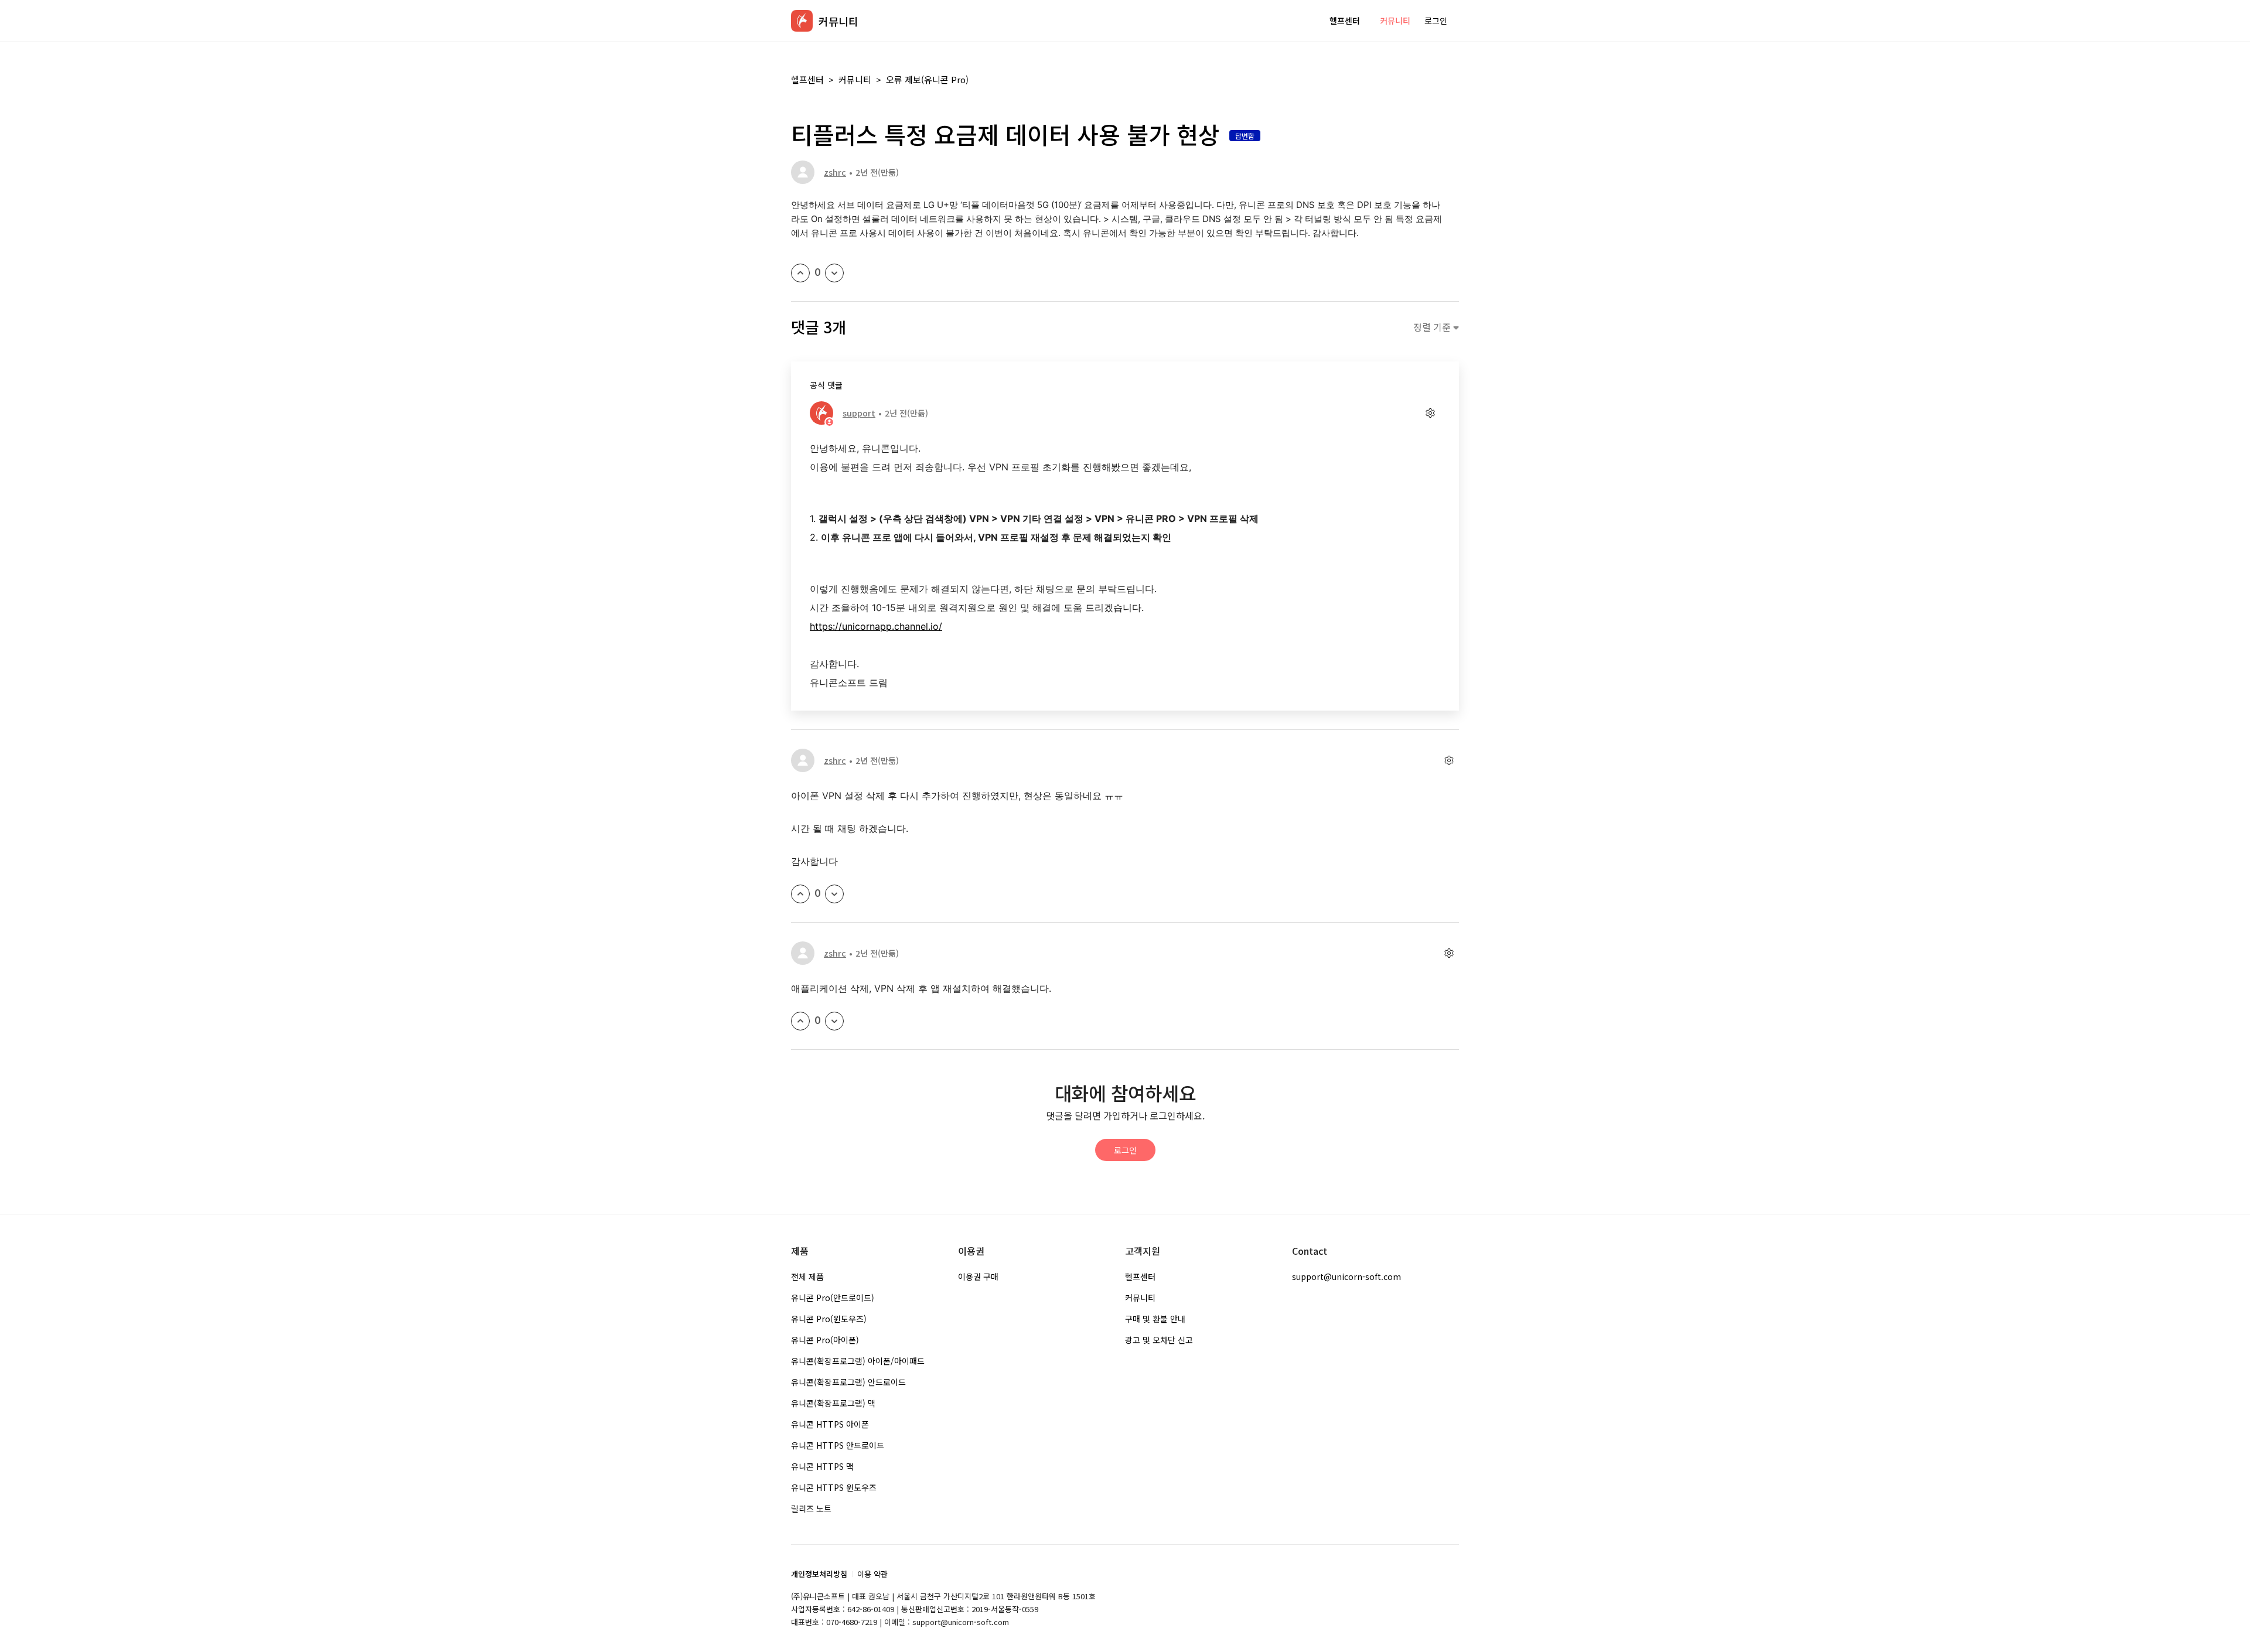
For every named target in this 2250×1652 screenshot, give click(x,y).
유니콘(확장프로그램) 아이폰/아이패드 (858, 1361)
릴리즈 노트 (811, 1508)
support (859, 413)
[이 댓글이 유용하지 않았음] (834, 894)
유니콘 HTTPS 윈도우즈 (834, 1487)
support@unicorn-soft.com (1346, 1276)
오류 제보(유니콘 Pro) (927, 79)
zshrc (835, 172)
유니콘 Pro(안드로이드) (833, 1298)
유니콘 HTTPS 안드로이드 (838, 1445)
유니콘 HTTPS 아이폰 (830, 1424)
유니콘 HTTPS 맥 (822, 1466)
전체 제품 (807, 1276)
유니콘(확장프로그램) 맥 (833, 1403)
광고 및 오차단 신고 (1159, 1340)
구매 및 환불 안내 (1155, 1319)
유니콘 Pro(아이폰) (825, 1340)
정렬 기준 (1433, 327)
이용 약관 (872, 1574)
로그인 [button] (1436, 21)
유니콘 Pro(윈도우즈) (829, 1319)
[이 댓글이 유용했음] (800, 894)
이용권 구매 (978, 1276)
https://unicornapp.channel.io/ (876, 626)
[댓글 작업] (1430, 413)
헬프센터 (1345, 21)
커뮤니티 (1395, 21)
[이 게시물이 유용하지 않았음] (834, 273)
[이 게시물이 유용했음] (800, 273)
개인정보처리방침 (819, 1574)
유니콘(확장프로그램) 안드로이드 (848, 1382)
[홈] (802, 21)
